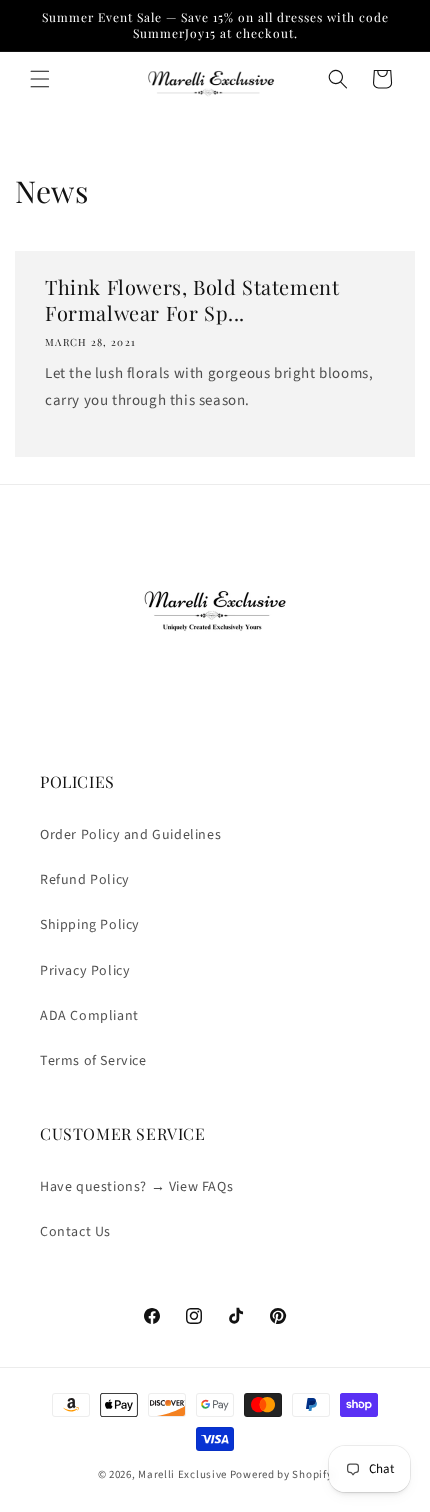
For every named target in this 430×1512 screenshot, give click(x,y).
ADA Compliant (89, 1016)
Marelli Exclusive (182, 1474)
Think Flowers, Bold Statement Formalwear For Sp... (192, 300)
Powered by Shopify (281, 1474)
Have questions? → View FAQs (136, 1187)
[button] (40, 79)
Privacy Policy (85, 971)
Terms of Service (93, 1061)
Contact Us (75, 1232)
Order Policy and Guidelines (130, 835)
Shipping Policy (90, 925)
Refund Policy (85, 880)
